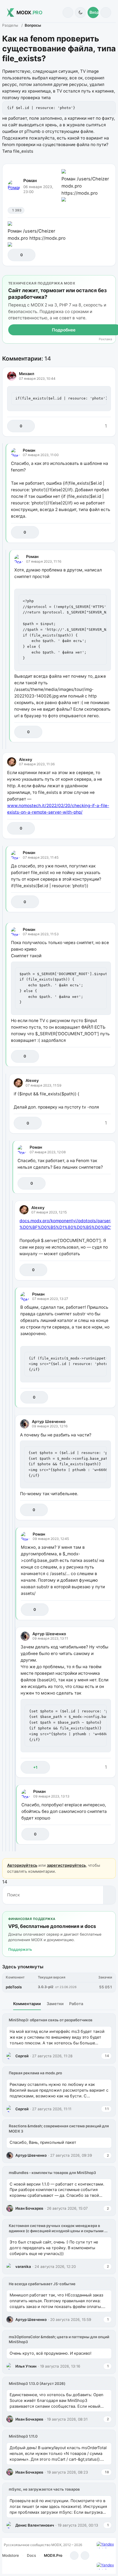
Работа (76, 2004)
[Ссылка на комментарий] (95, 426)
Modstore (11, 2555)
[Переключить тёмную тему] (80, 12)
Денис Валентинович (35, 2525)
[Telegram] (74, 2556)
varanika (23, 2267)
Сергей (22, 2056)
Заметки (55, 2004)
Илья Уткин (26, 2366)
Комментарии (27, 2004)
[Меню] (106, 12)
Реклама (105, 339)
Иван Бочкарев (29, 2208)
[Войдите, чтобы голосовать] (15, 255)
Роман (30, 181)
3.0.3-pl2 (46, 1987)
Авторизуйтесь (22, 1865)
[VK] (85, 2556)
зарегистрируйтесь (66, 1865)
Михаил (27, 374)
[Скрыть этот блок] (110, 281)
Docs (31, 2555)
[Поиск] (68, 12)
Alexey (26, 759)
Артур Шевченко (49, 1421)
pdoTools (14, 1987)
